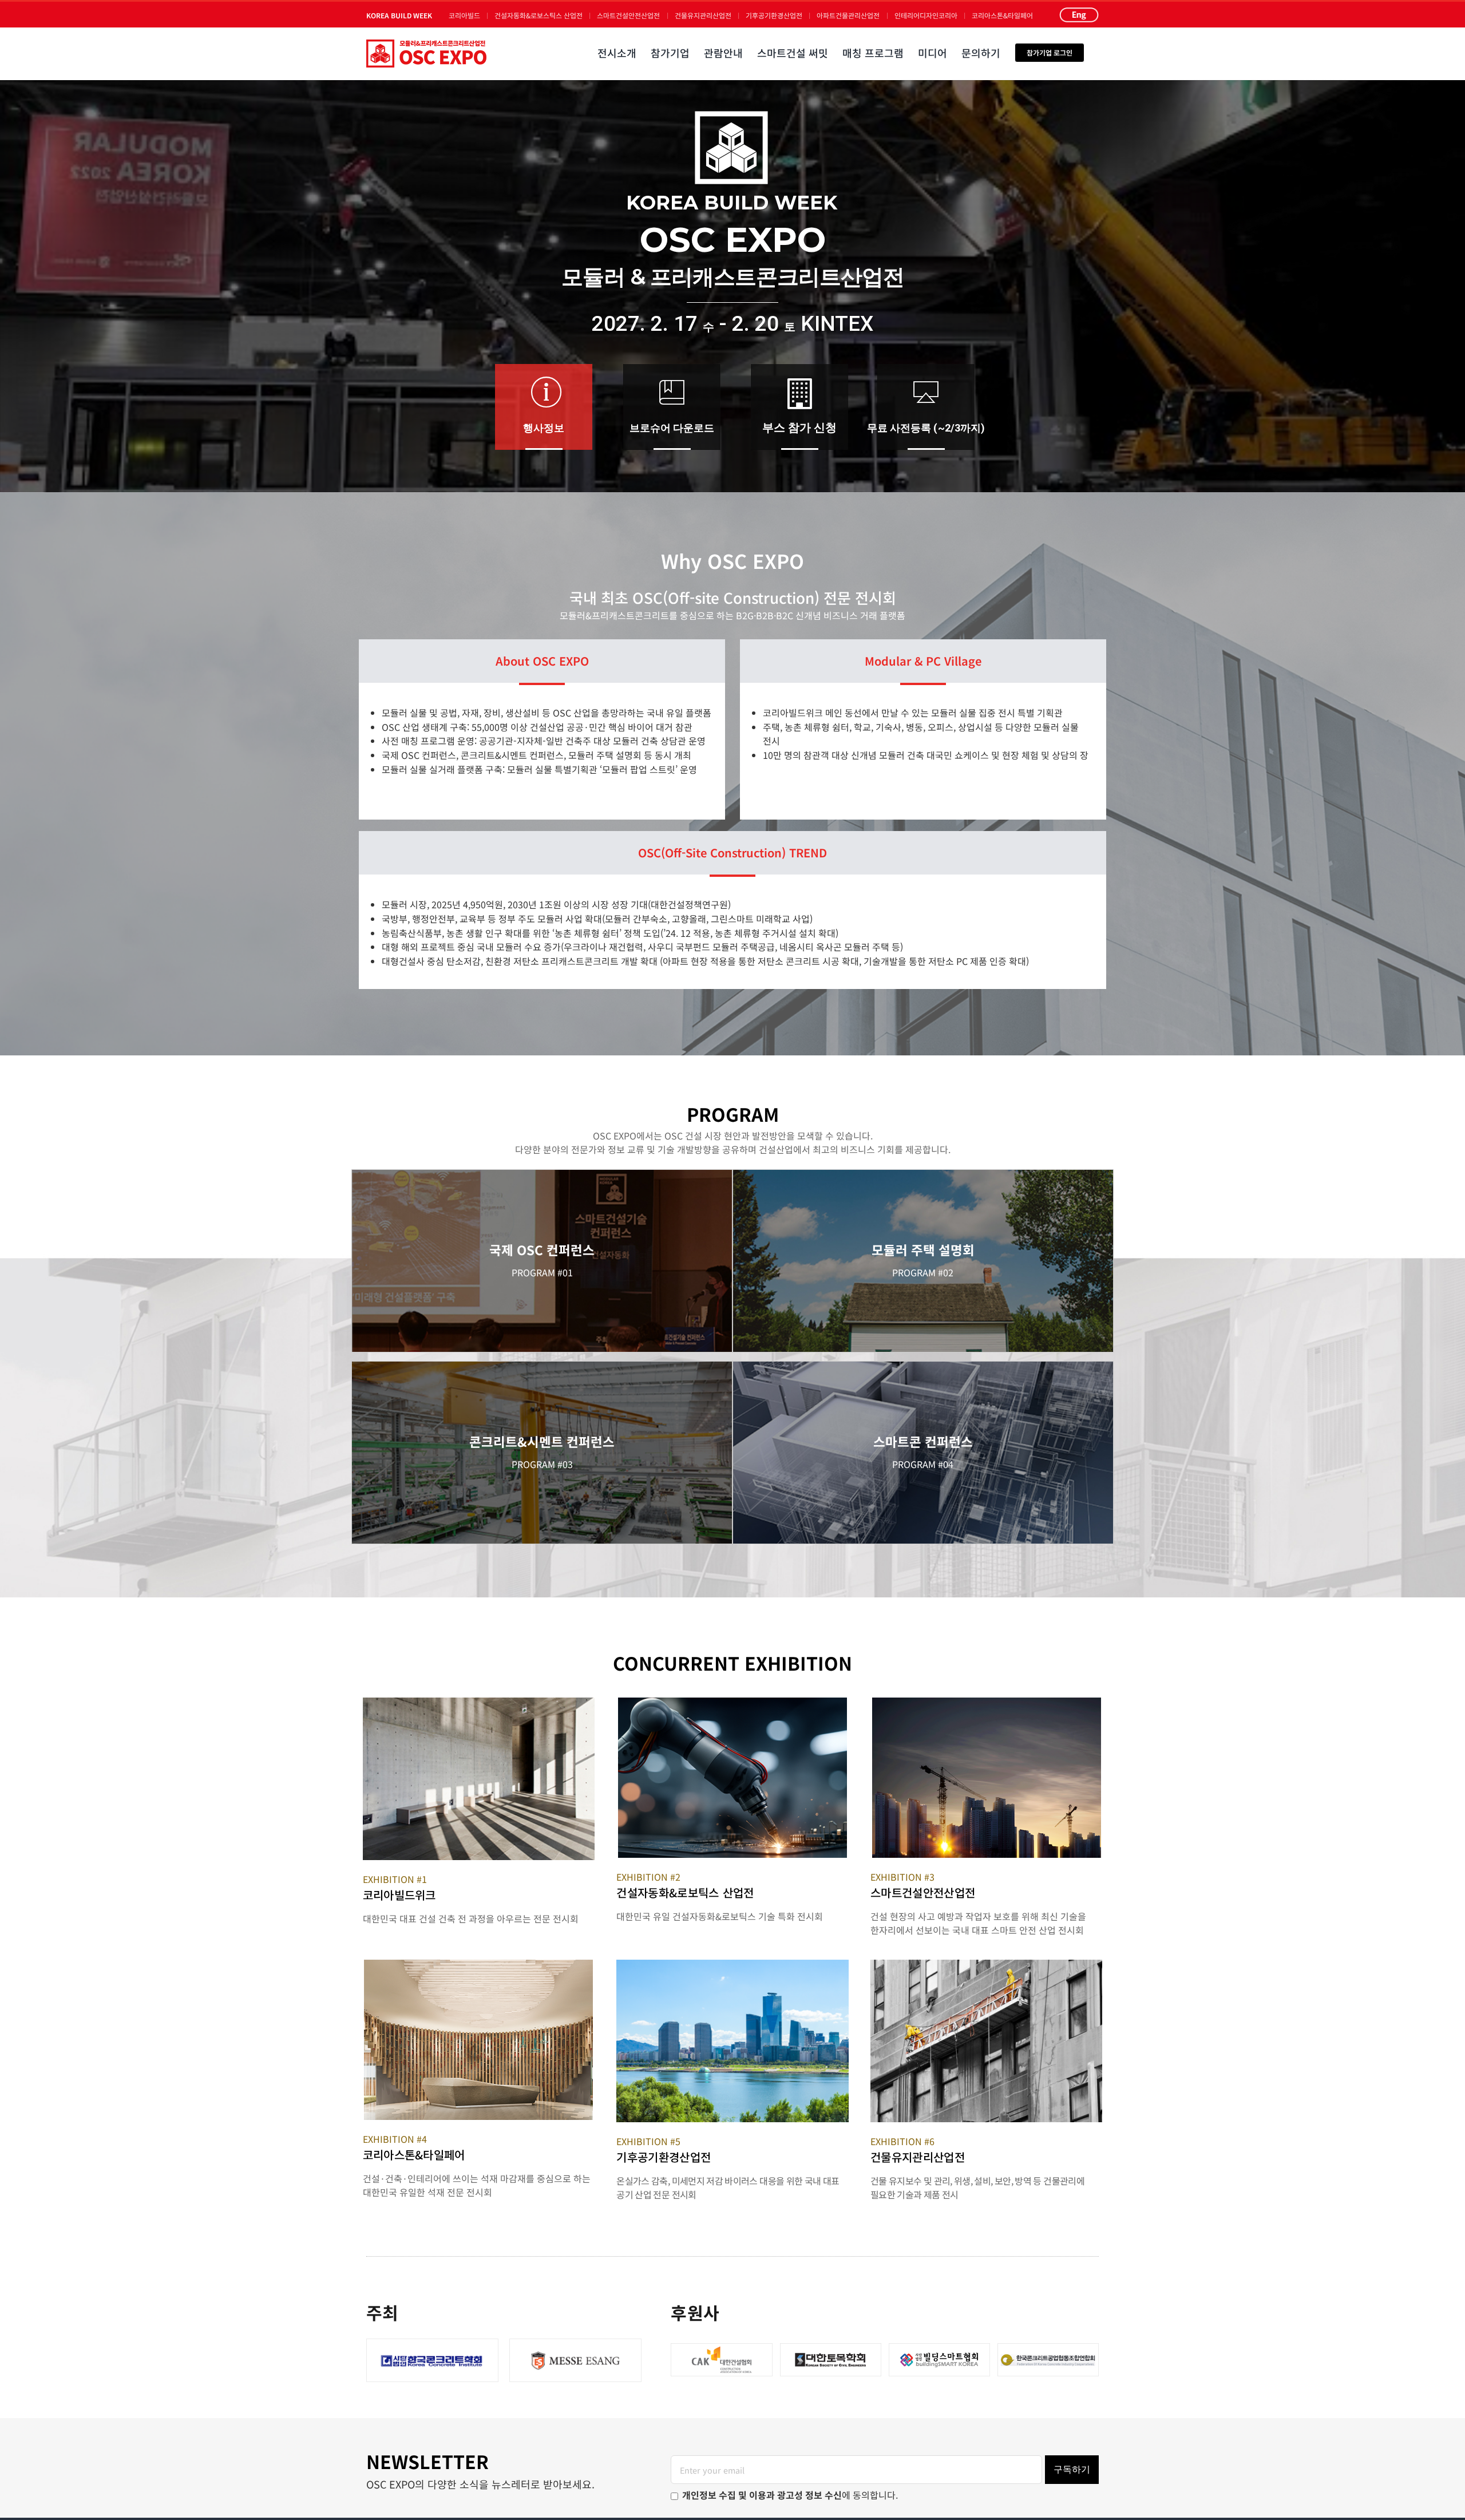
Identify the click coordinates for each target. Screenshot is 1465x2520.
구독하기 (1072, 2469)
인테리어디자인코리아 (926, 15)
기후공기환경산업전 (774, 15)
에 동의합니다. (790, 2495)
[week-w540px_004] (986, 1964)
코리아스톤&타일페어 (1002, 15)
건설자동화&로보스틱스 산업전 (539, 15)
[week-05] (732, 1964)
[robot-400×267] (732, 1702)
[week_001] (479, 1702)
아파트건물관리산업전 (848, 15)
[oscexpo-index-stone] (478, 1964)
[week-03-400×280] (987, 1702)
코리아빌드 (464, 15)
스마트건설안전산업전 (628, 15)
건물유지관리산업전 (703, 15)
